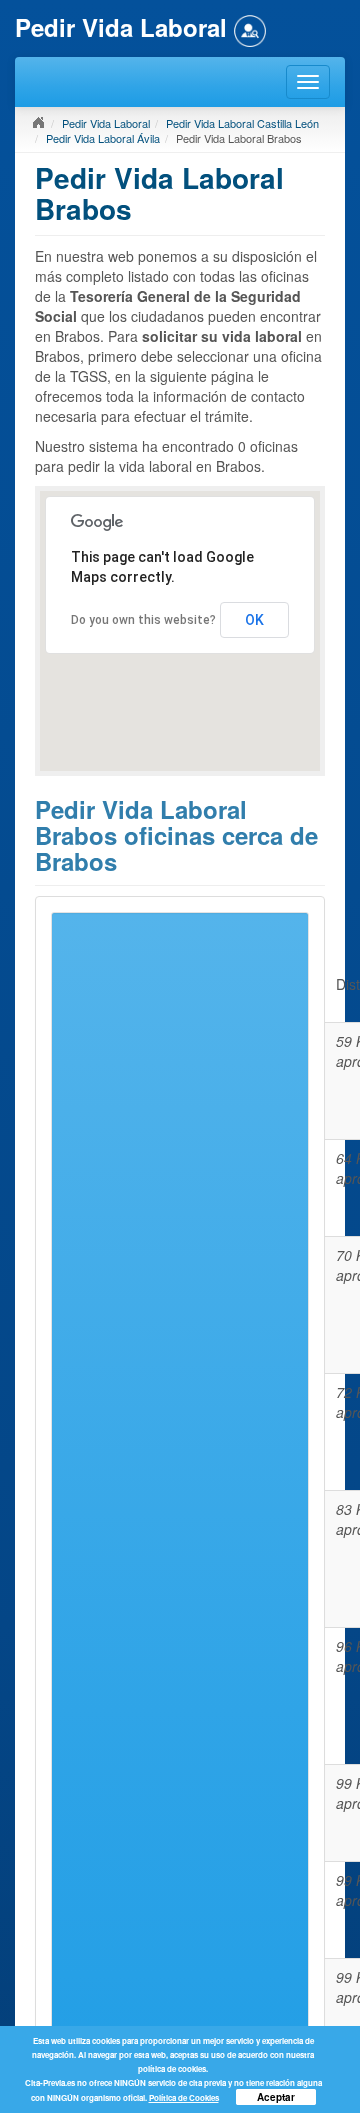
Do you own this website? (143, 620)
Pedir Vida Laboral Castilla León (242, 123)
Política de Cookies (184, 2097)
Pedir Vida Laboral (106, 123)
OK (254, 620)
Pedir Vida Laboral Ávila (103, 138)
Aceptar (276, 2097)
